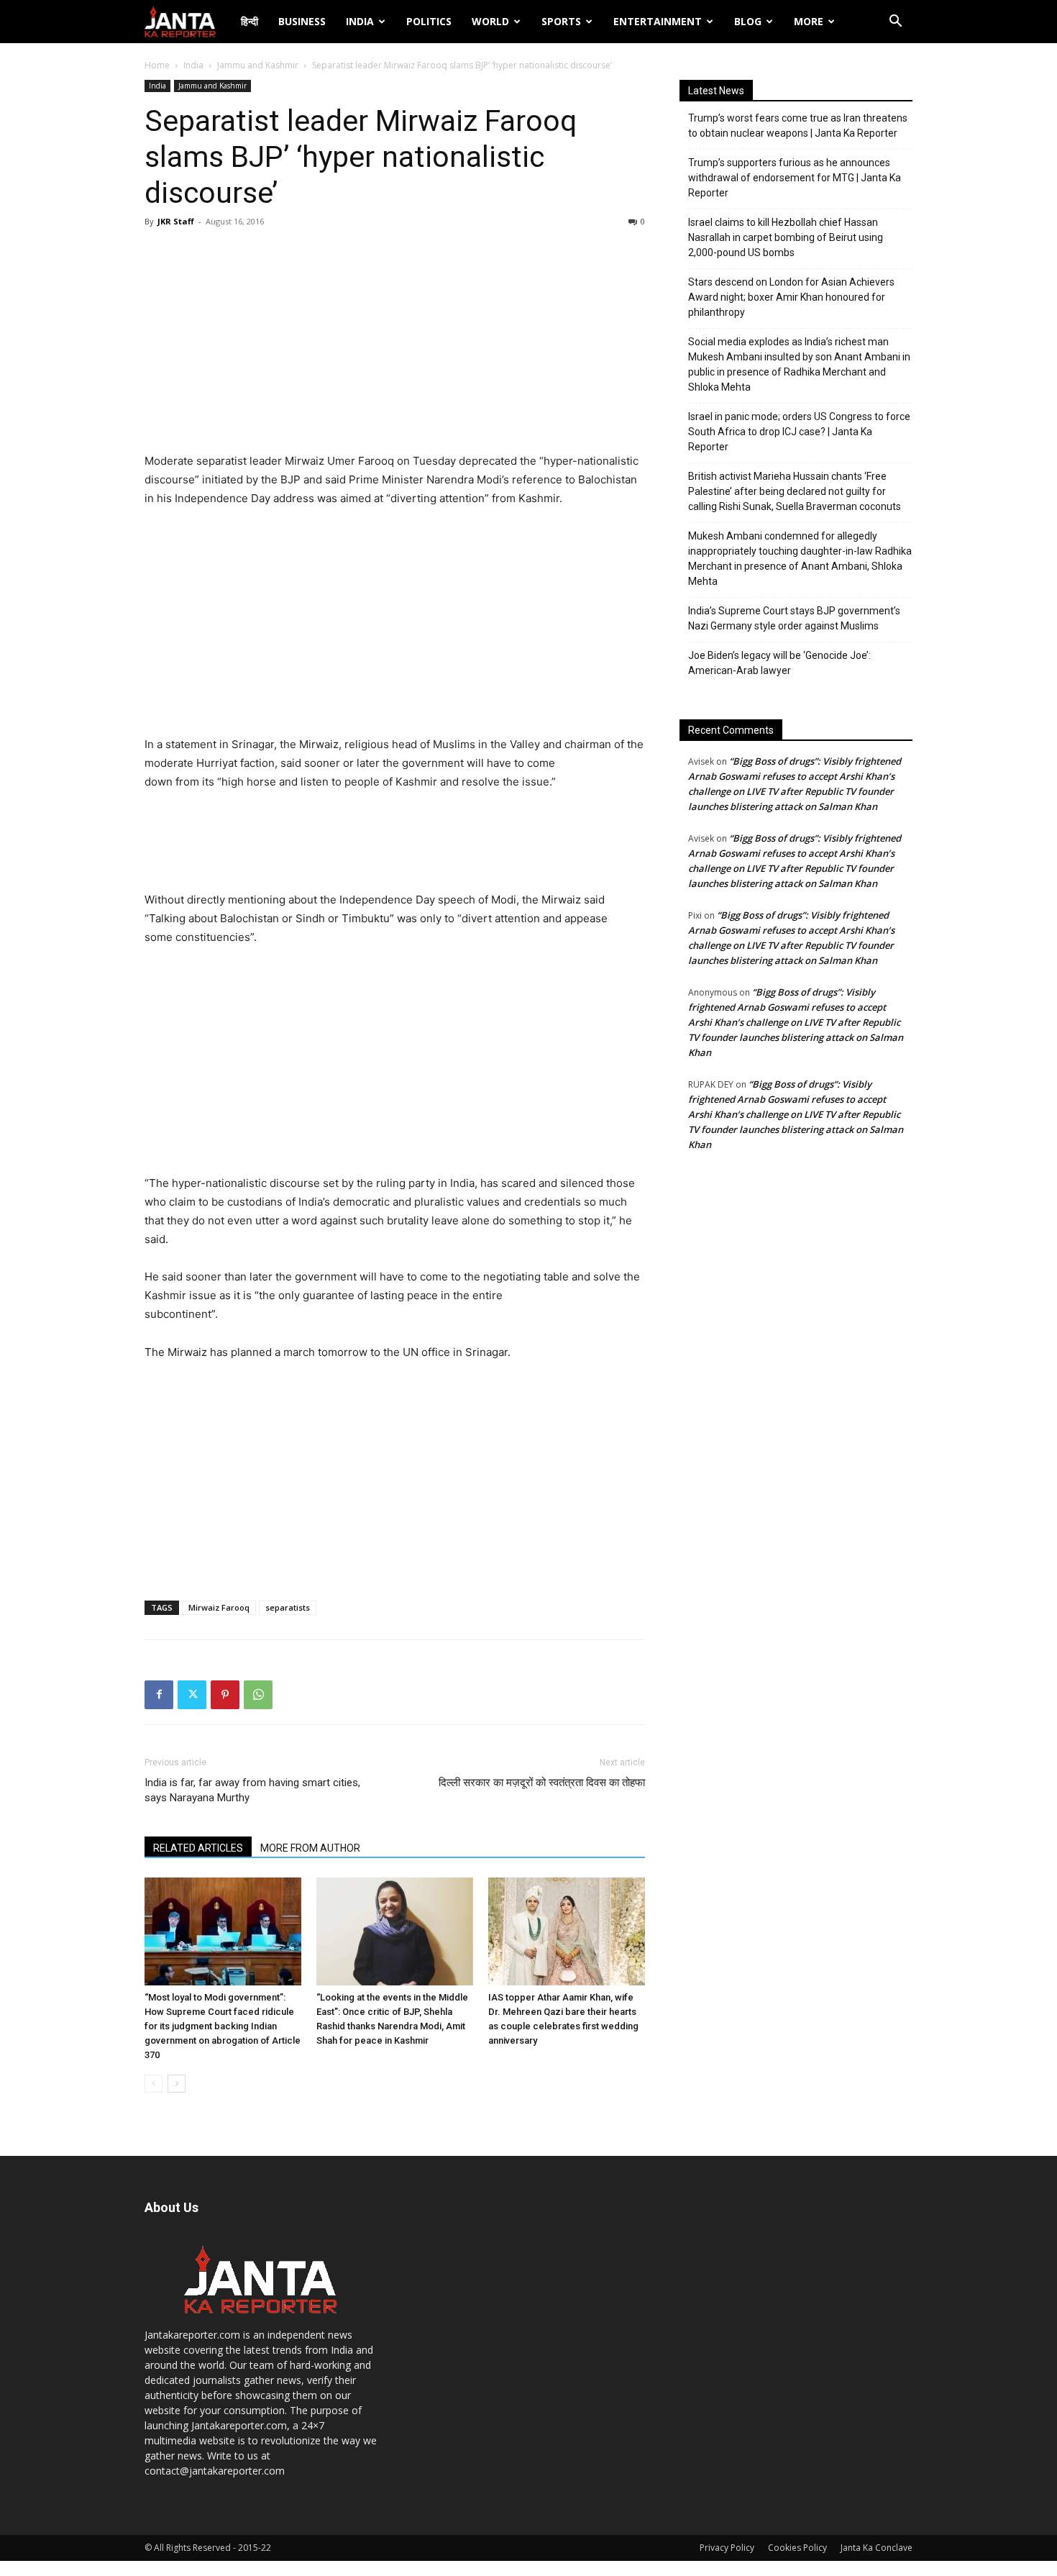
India (360, 21)
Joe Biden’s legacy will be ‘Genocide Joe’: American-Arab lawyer (779, 663)
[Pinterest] (225, 1695)
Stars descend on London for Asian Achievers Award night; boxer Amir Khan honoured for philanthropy (791, 297)
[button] (895, 23)
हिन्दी (250, 21)
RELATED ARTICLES (198, 1848)
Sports (561, 21)
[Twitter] (192, 1695)
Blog (748, 21)
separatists (288, 1607)
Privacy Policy (727, 2548)
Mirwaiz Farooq (219, 1607)
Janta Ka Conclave (877, 2548)
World (490, 21)
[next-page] (177, 2084)
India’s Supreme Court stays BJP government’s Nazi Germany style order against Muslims (794, 618)
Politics (429, 21)
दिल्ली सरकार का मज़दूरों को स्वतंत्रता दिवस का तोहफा (542, 1783)
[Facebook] (159, 1695)
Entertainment (658, 21)
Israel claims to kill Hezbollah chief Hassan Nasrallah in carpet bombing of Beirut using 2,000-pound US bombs (786, 237)
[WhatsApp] (258, 1695)
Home (157, 65)
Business (302, 21)
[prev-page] (154, 2084)
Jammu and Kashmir (258, 65)
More (809, 21)
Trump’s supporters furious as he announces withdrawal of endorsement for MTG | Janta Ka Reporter (795, 178)
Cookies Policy (797, 2548)
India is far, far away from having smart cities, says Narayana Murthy (252, 1790)
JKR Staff (176, 221)
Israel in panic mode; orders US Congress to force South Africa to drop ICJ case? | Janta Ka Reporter (799, 432)
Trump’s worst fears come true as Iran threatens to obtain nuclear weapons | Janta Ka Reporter (798, 126)
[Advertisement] (395, 344)
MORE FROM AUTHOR (310, 1848)
